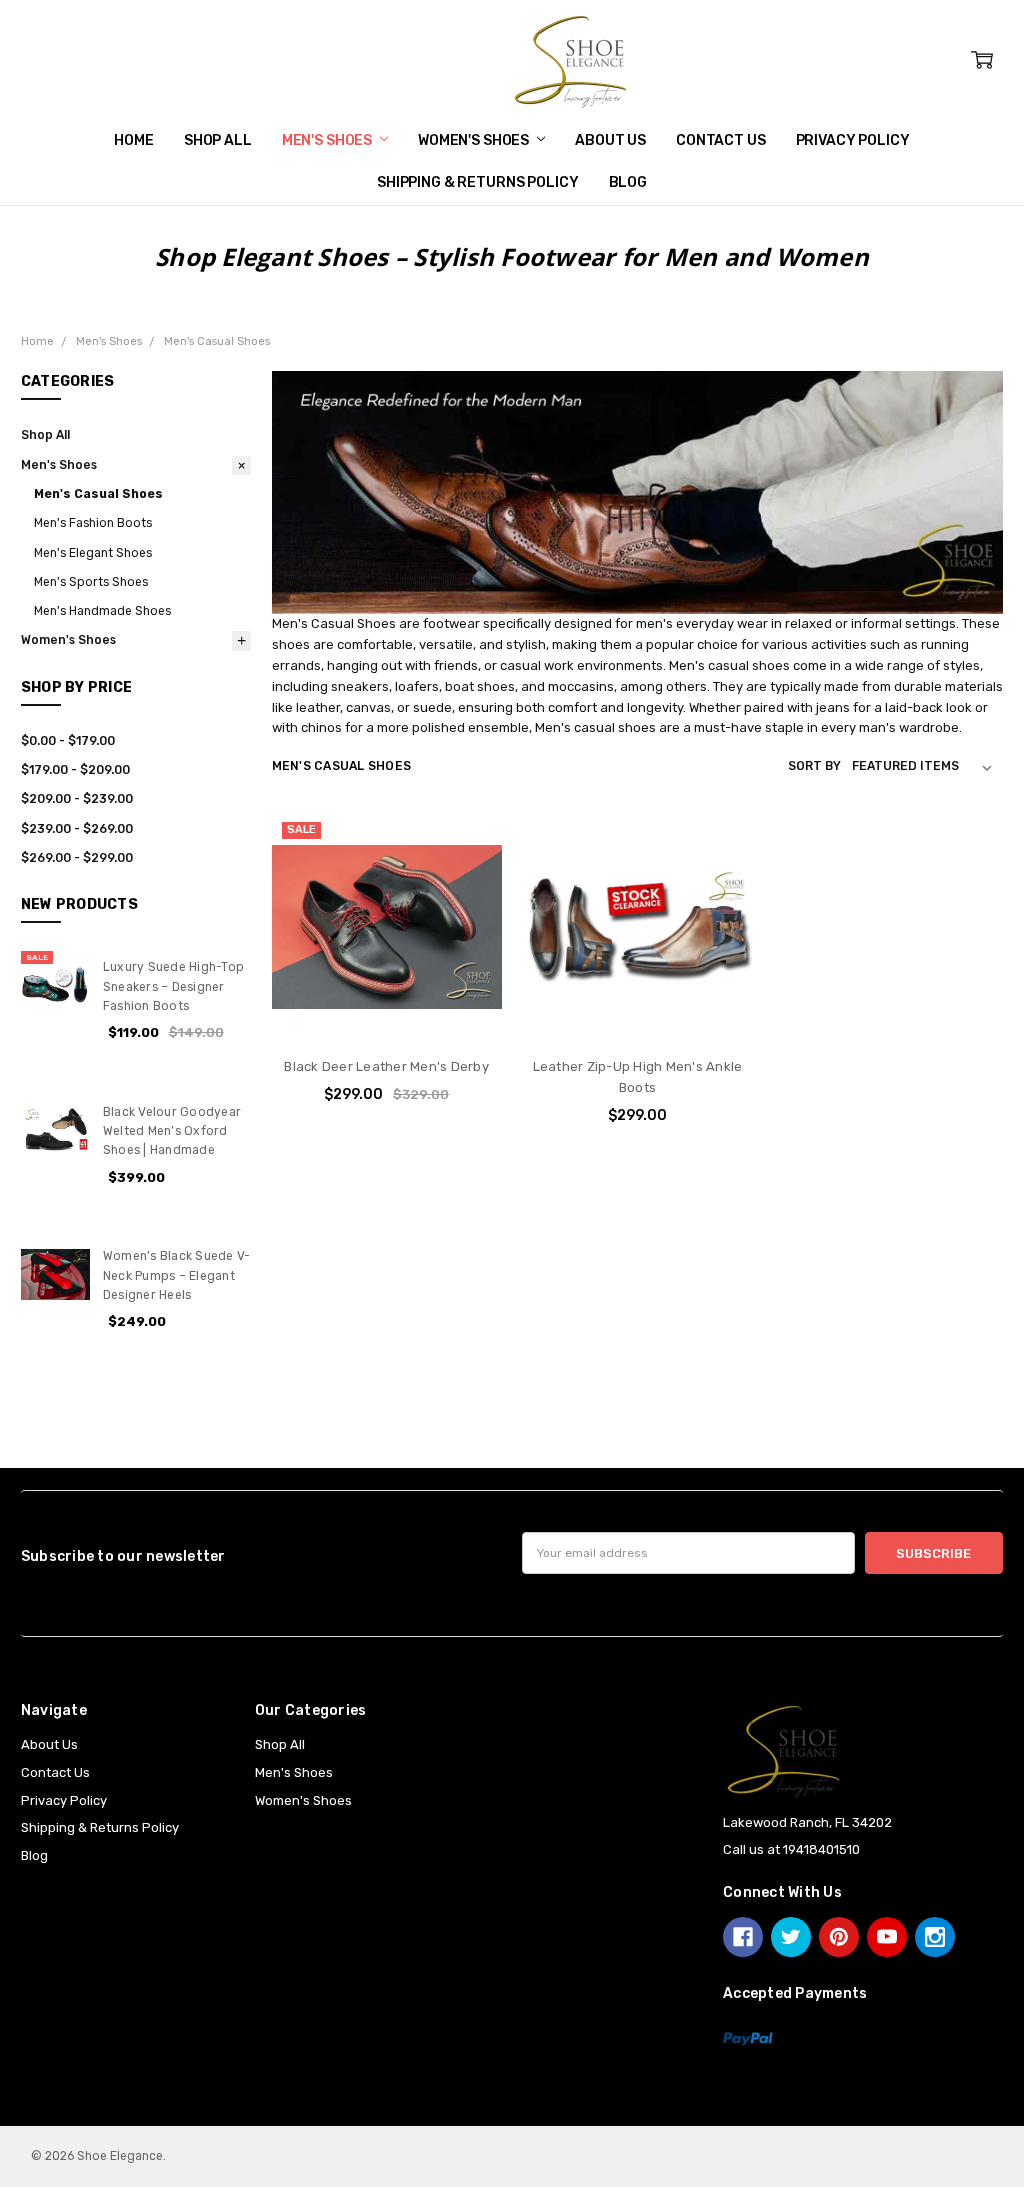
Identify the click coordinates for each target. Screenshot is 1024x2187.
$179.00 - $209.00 (75, 770)
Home (133, 140)
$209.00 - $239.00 (77, 799)
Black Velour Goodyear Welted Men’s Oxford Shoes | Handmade (172, 1131)
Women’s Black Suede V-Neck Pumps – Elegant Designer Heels (177, 1275)
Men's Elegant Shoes (93, 553)
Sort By (814, 766)
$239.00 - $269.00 (77, 829)
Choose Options (386, 1003)
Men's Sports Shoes (91, 582)
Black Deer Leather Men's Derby (386, 1066)
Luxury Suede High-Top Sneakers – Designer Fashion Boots (173, 986)
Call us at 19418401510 (791, 1849)
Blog (628, 182)
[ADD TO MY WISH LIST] (468, 908)
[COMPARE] (468, 877)
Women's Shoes (475, 140)
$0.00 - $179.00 (68, 741)
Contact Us (721, 140)
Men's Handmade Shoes (102, 611)
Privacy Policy (853, 140)
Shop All (218, 140)
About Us (610, 140)
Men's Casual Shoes (98, 494)
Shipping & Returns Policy (478, 182)
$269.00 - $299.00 (77, 858)
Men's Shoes (328, 140)
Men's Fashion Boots (93, 523)
